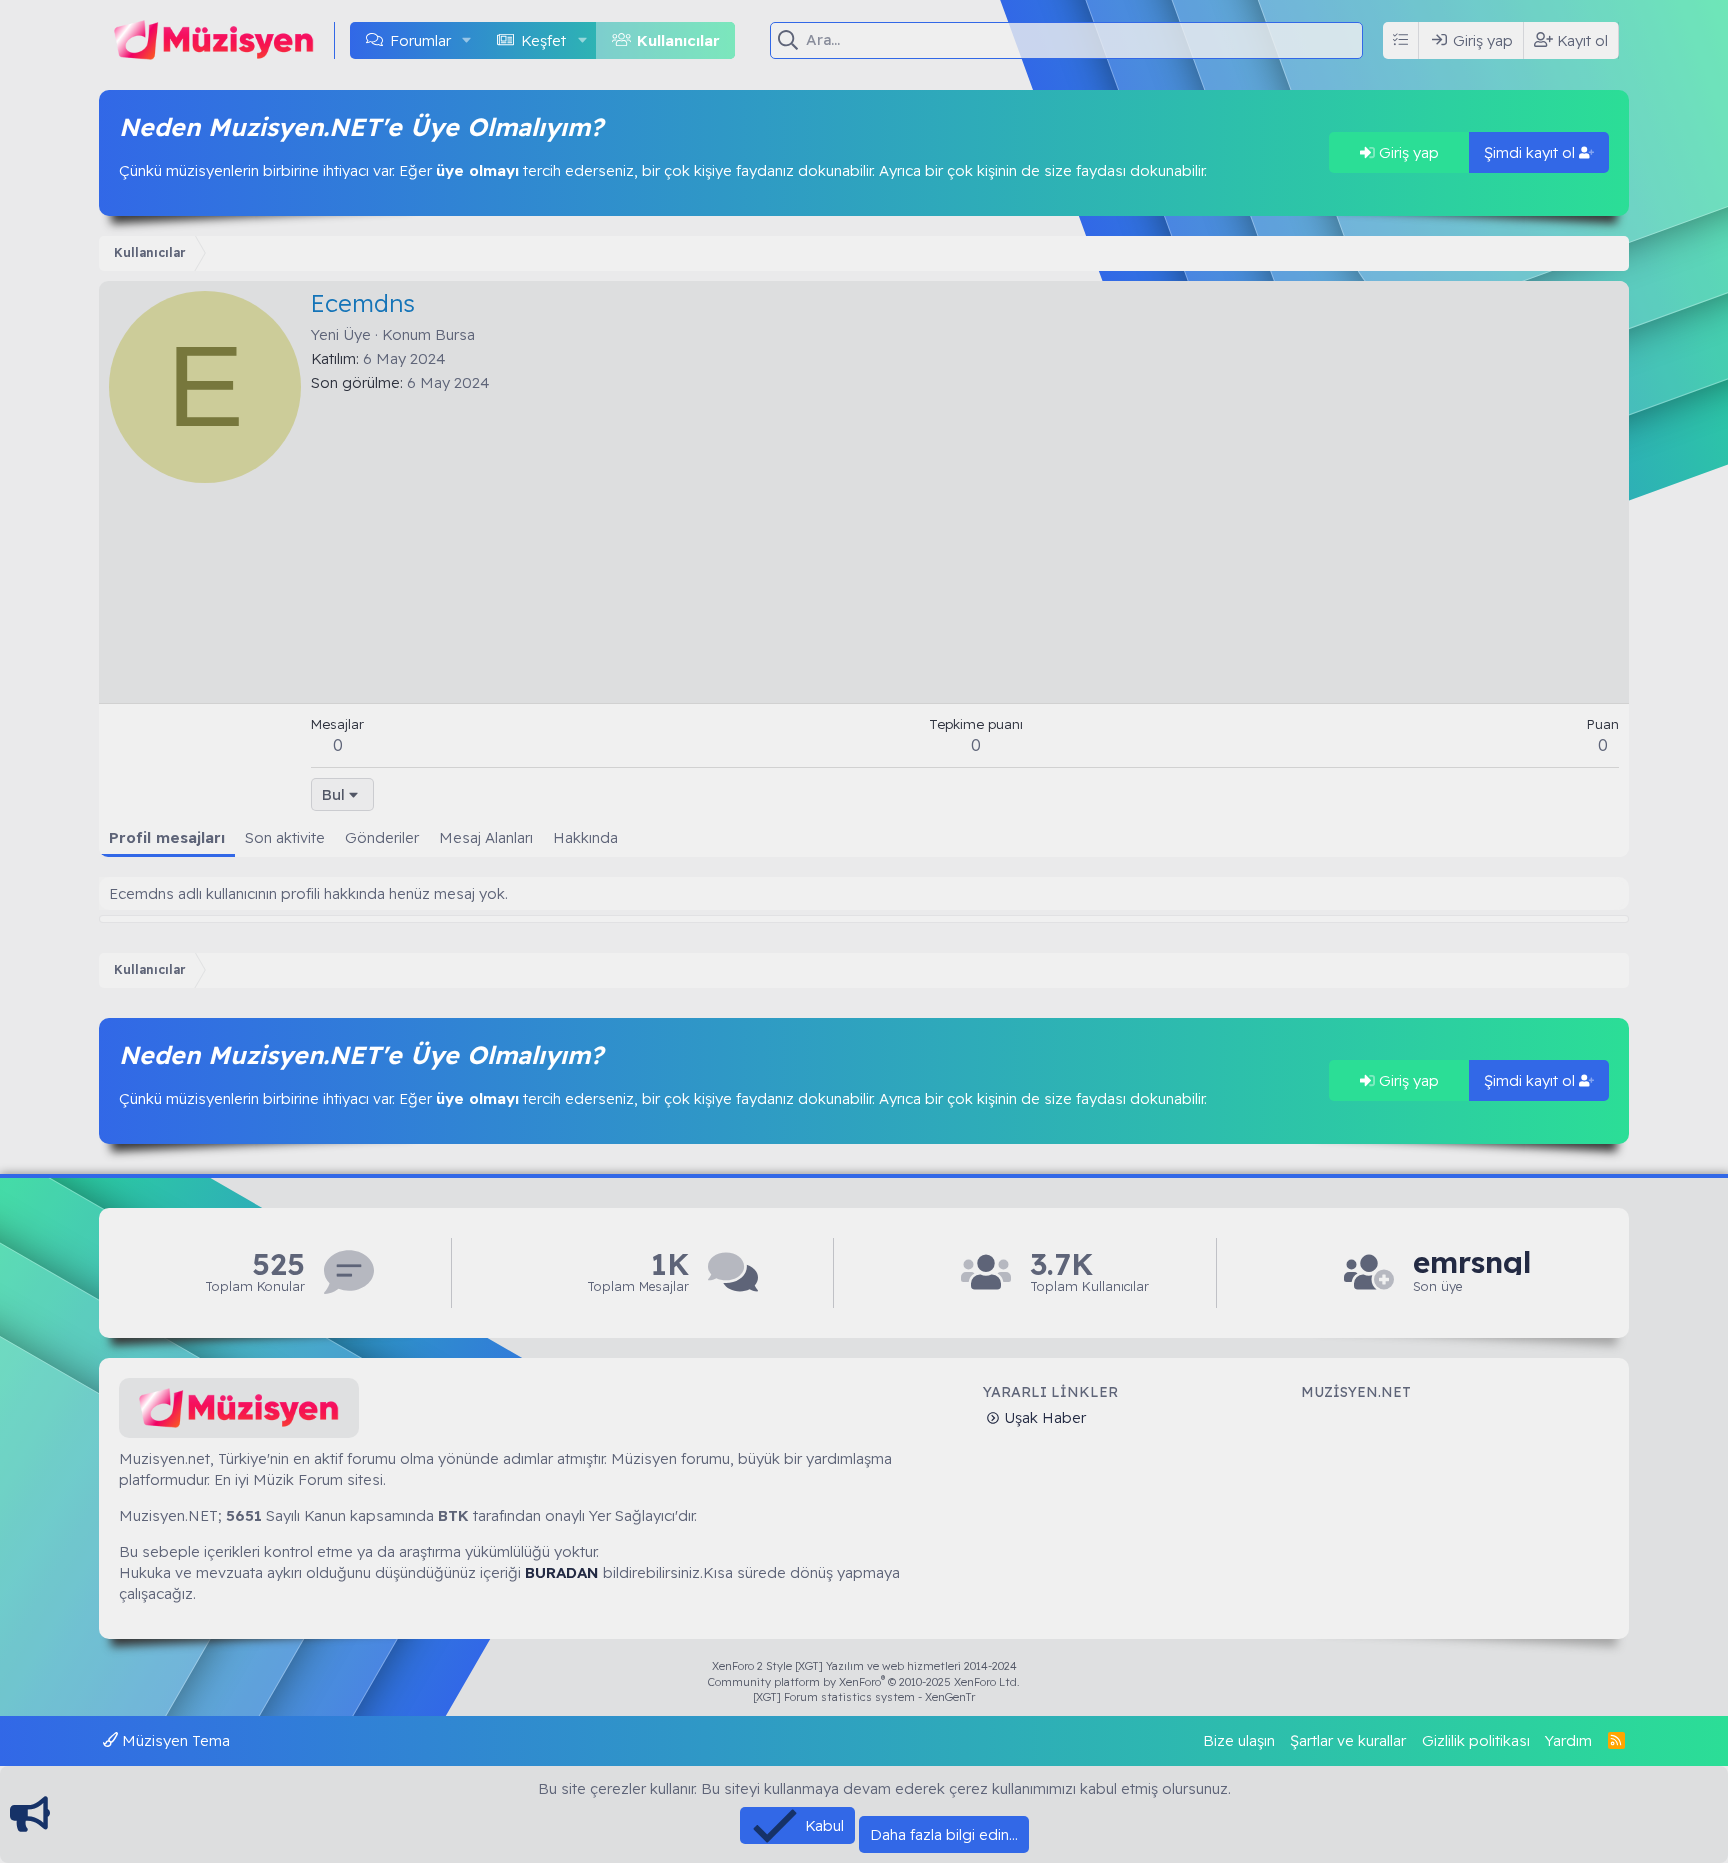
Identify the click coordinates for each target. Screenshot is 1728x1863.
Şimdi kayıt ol (1531, 152)
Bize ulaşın (1239, 1740)
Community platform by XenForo (864, 1682)
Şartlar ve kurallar (1348, 1740)
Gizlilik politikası (1476, 1740)
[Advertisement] (965, 543)
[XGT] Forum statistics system (864, 1697)
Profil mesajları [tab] (167, 837)
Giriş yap (1407, 152)
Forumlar (420, 40)
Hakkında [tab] (585, 837)
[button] (467, 40)
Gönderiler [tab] (382, 837)
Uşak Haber (1043, 1417)
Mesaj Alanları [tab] (486, 837)
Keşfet (543, 40)
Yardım (1568, 1740)
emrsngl (1472, 1262)
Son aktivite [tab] (285, 837)
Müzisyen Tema (174, 1740)
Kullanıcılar (678, 40)
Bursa (455, 334)
